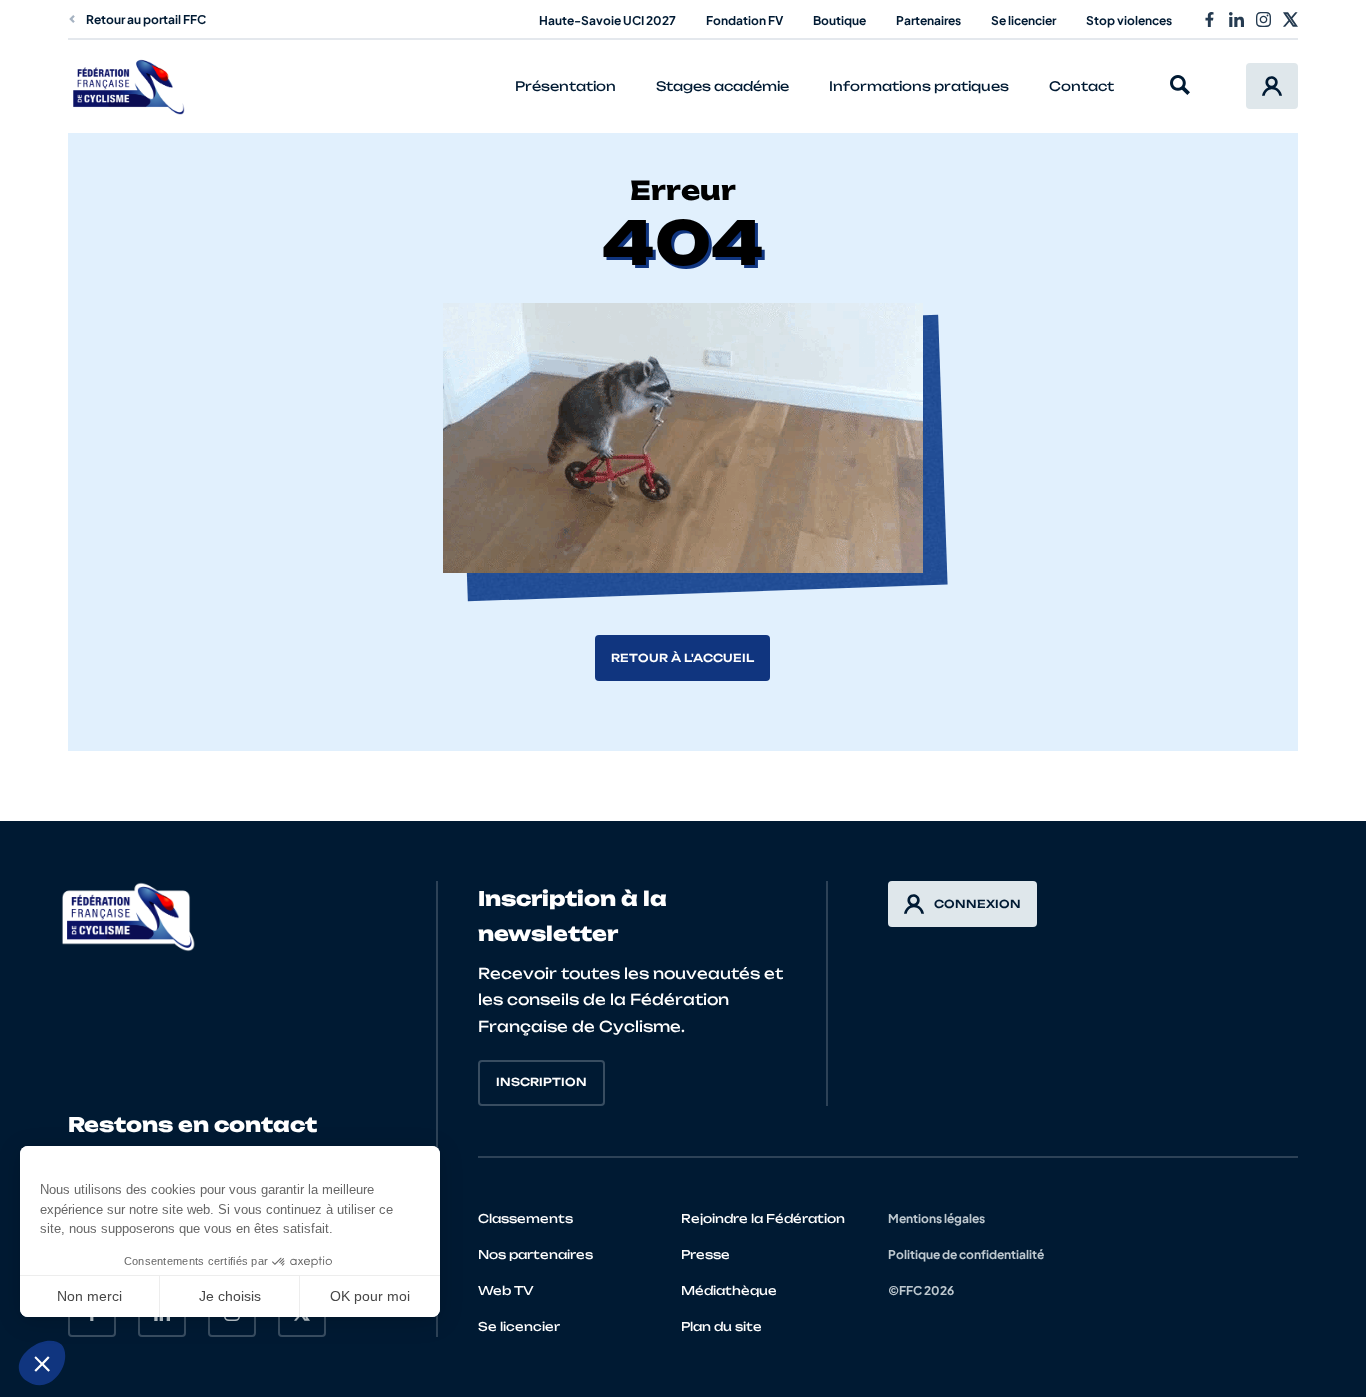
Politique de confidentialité (966, 1254)
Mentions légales (936, 1218)
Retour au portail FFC (146, 19)
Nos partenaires (535, 1254)
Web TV (506, 1290)
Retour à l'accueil (682, 658)
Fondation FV (744, 20)
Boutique (839, 20)
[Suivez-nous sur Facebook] (1209, 19)
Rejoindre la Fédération (763, 1218)
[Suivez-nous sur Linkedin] (1236, 19)
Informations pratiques (919, 86)
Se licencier (1023, 20)
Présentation (565, 86)
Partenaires (928, 20)
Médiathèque (729, 1290)
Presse (705, 1254)
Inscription (541, 1082)
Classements (525, 1218)
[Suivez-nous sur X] (1290, 19)
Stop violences (1129, 20)
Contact (1081, 86)
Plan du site (721, 1326)
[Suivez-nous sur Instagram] (1263, 19)
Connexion (977, 904)
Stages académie (722, 86)
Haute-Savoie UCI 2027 (607, 20)
